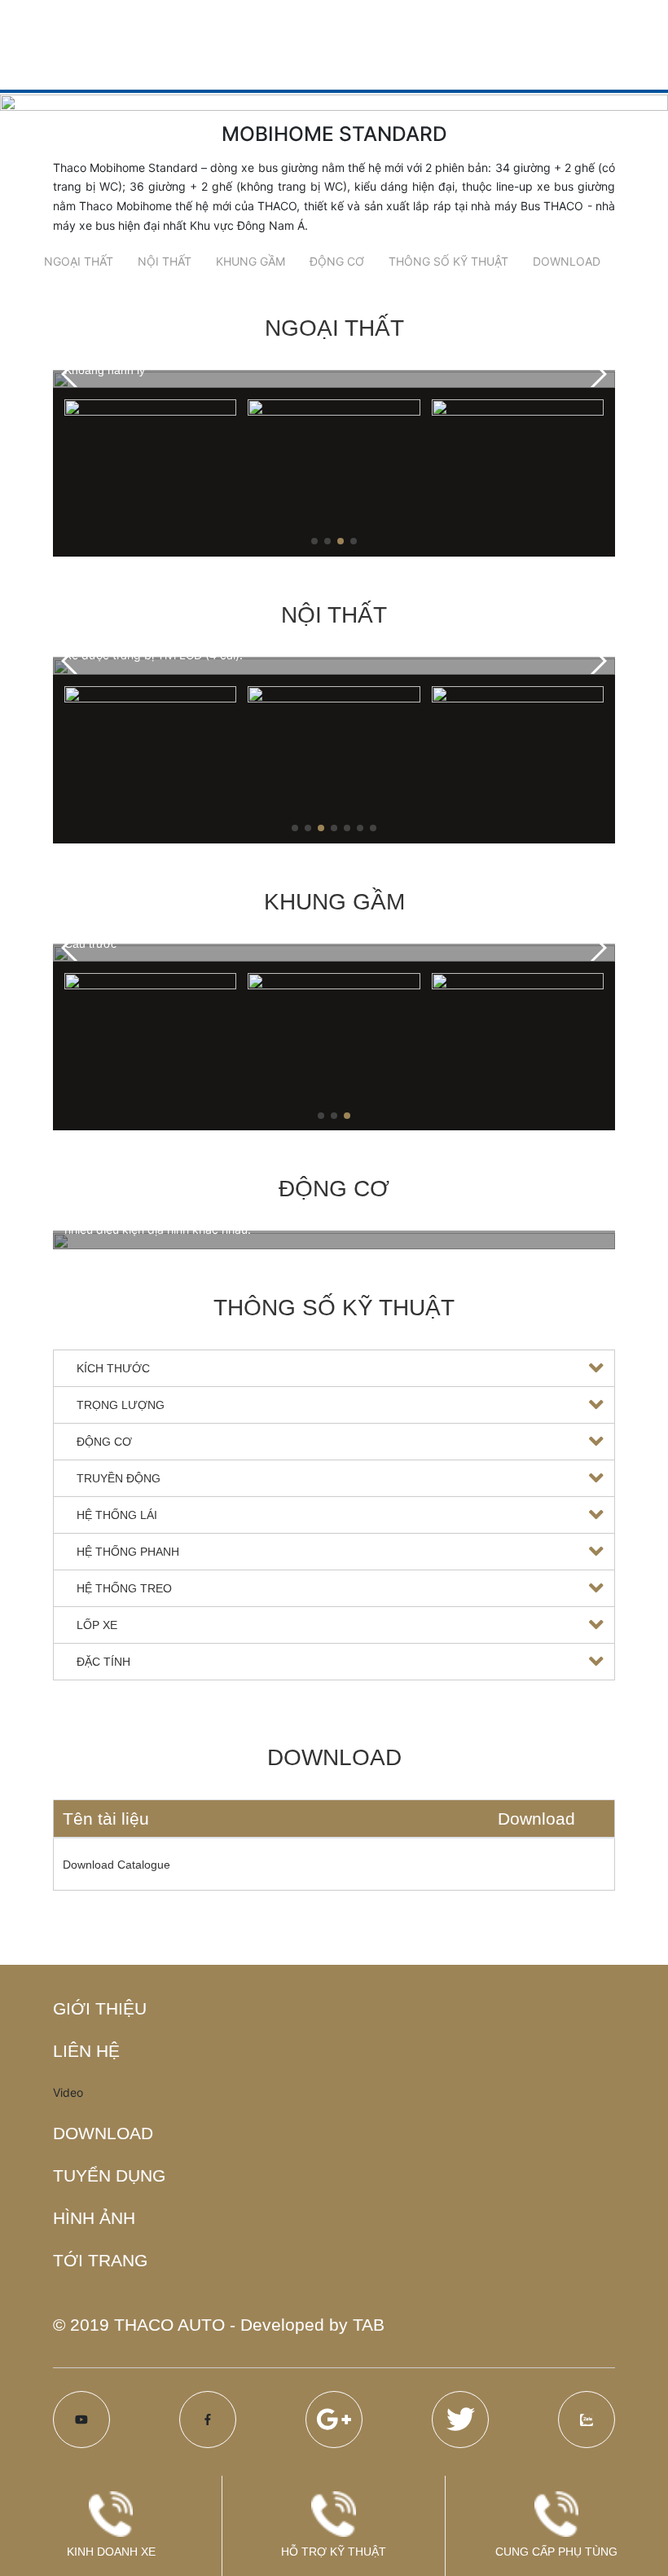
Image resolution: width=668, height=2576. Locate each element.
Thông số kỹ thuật (448, 261)
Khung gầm (250, 261)
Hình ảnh (94, 2218)
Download (567, 261)
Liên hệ (86, 2051)
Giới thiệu (100, 2008)
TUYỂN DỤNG (109, 2175)
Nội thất (165, 261)
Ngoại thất (79, 261)
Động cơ (337, 261)
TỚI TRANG (100, 2260)
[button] (596, 374)
